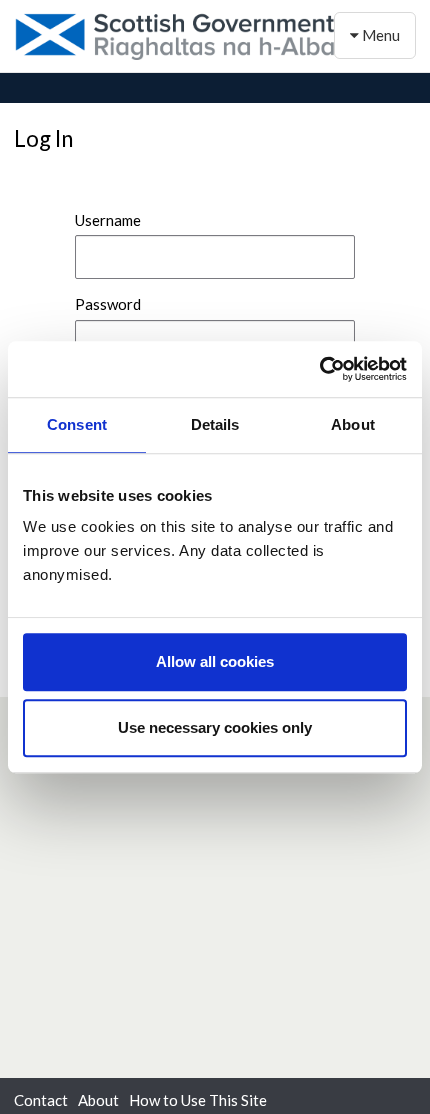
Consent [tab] (77, 424)
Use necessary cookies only (215, 727)
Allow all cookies (215, 661)
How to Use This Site (198, 1100)
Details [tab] (215, 424)
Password (108, 304)
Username (108, 220)
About (98, 1100)
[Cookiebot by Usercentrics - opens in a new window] (319, 369)
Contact (41, 1100)
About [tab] (353, 424)
